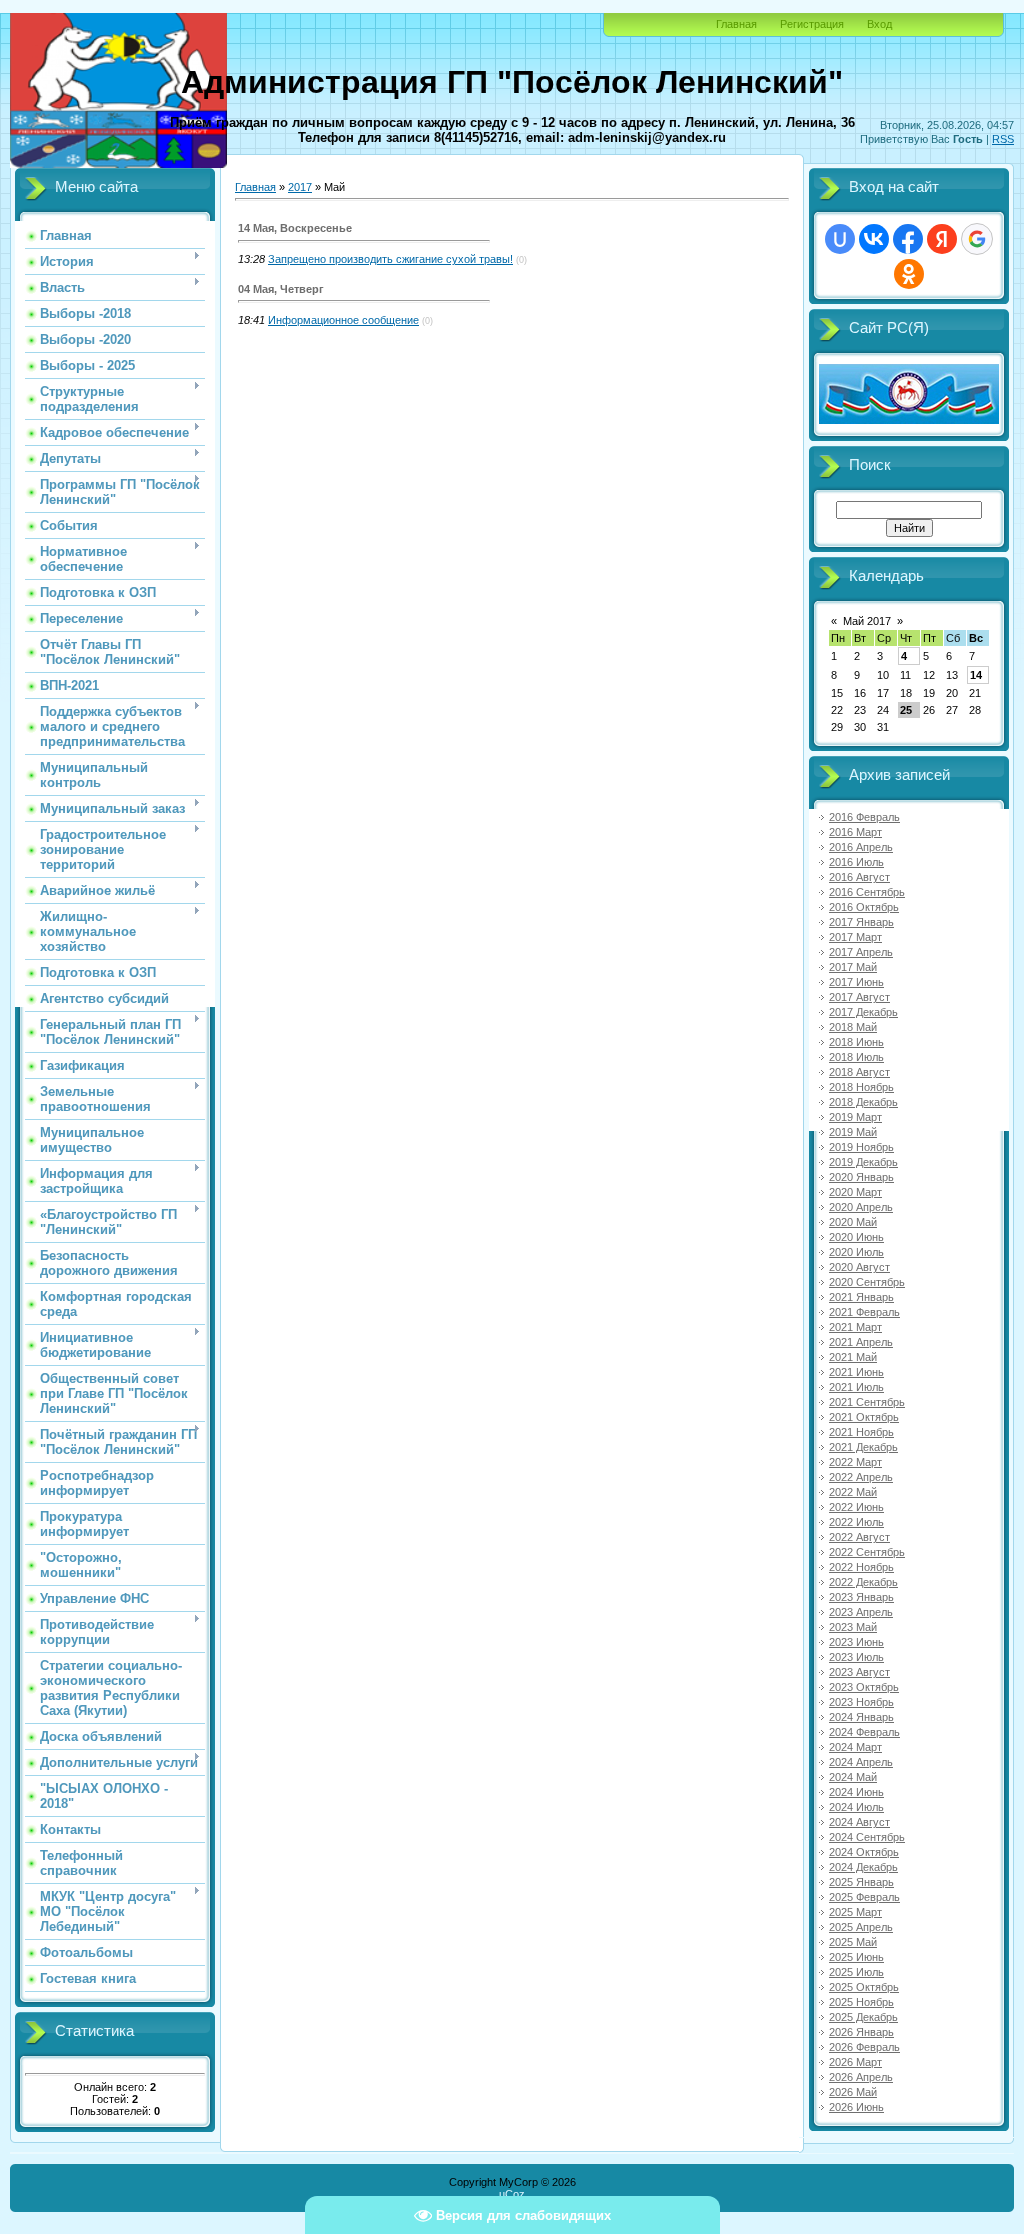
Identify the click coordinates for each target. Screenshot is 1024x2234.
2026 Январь (861, 2032)
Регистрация (812, 24)
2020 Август (859, 1267)
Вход (879, 24)
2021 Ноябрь (861, 1432)
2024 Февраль (864, 1732)
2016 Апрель (861, 847)
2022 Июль (856, 1522)
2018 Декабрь (863, 1102)
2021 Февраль (864, 1312)
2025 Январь (861, 1882)
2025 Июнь (856, 1957)
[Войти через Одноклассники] (909, 274)
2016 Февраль (864, 817)
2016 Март (855, 832)
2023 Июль (856, 1657)
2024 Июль (856, 1807)
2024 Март (855, 1747)
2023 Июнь (856, 1642)
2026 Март (855, 2062)
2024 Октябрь (864, 1852)
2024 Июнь (856, 1792)
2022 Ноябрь (861, 1567)
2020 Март (855, 1192)
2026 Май (853, 2092)
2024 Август (859, 1822)
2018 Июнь (856, 1042)
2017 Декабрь (863, 1012)
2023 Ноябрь (861, 1702)
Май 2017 (867, 621)
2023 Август (859, 1672)
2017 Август (859, 997)
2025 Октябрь (864, 1987)
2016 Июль (856, 862)
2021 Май (853, 1357)
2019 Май (853, 1132)
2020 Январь (861, 1177)
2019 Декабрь (863, 1162)
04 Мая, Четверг (281, 289)
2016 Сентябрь (867, 892)
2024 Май (853, 1777)
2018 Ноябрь (861, 1087)
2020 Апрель (861, 1207)
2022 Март (855, 1462)
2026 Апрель (861, 2077)
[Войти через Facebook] (908, 239)
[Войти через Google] (977, 239)
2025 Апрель (861, 1927)
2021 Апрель (861, 1342)
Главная (736, 24)
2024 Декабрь (863, 1867)
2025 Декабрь (863, 2017)
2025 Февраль (864, 1897)
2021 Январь (861, 1297)
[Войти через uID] (840, 239)
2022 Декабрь (863, 1582)
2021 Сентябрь (867, 1402)
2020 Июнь (856, 1237)
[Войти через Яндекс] (942, 239)
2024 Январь (861, 1717)
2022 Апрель (861, 1477)
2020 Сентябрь (867, 1282)
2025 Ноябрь (861, 2002)
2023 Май (853, 1627)
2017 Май (853, 967)
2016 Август (859, 877)
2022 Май (853, 1492)
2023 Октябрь (864, 1687)
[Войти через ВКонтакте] (874, 239)
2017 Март (855, 937)
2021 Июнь (856, 1372)
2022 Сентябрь (867, 1552)
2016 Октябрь (864, 907)
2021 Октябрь (864, 1417)
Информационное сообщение (343, 320)
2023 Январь (861, 1597)
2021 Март (855, 1327)
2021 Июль (856, 1387)
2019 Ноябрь (861, 1147)
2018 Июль (856, 1057)
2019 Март (855, 1117)
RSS (1003, 139)
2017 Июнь (856, 982)
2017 (300, 187)
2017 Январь (861, 922)
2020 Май (853, 1222)
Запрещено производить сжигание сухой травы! (390, 259)
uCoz (512, 2194)
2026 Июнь (856, 2107)
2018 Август (859, 1072)
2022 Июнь (856, 1507)
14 (976, 675)
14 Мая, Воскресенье (295, 228)
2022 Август (859, 1537)
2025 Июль (856, 1972)
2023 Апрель (861, 1612)
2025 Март (855, 1912)
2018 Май (853, 1027)
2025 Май (853, 1942)
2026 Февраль (864, 2047)
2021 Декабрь (863, 1447)
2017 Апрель (861, 952)
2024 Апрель (861, 1762)
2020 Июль (856, 1252)
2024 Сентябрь (867, 1837)
